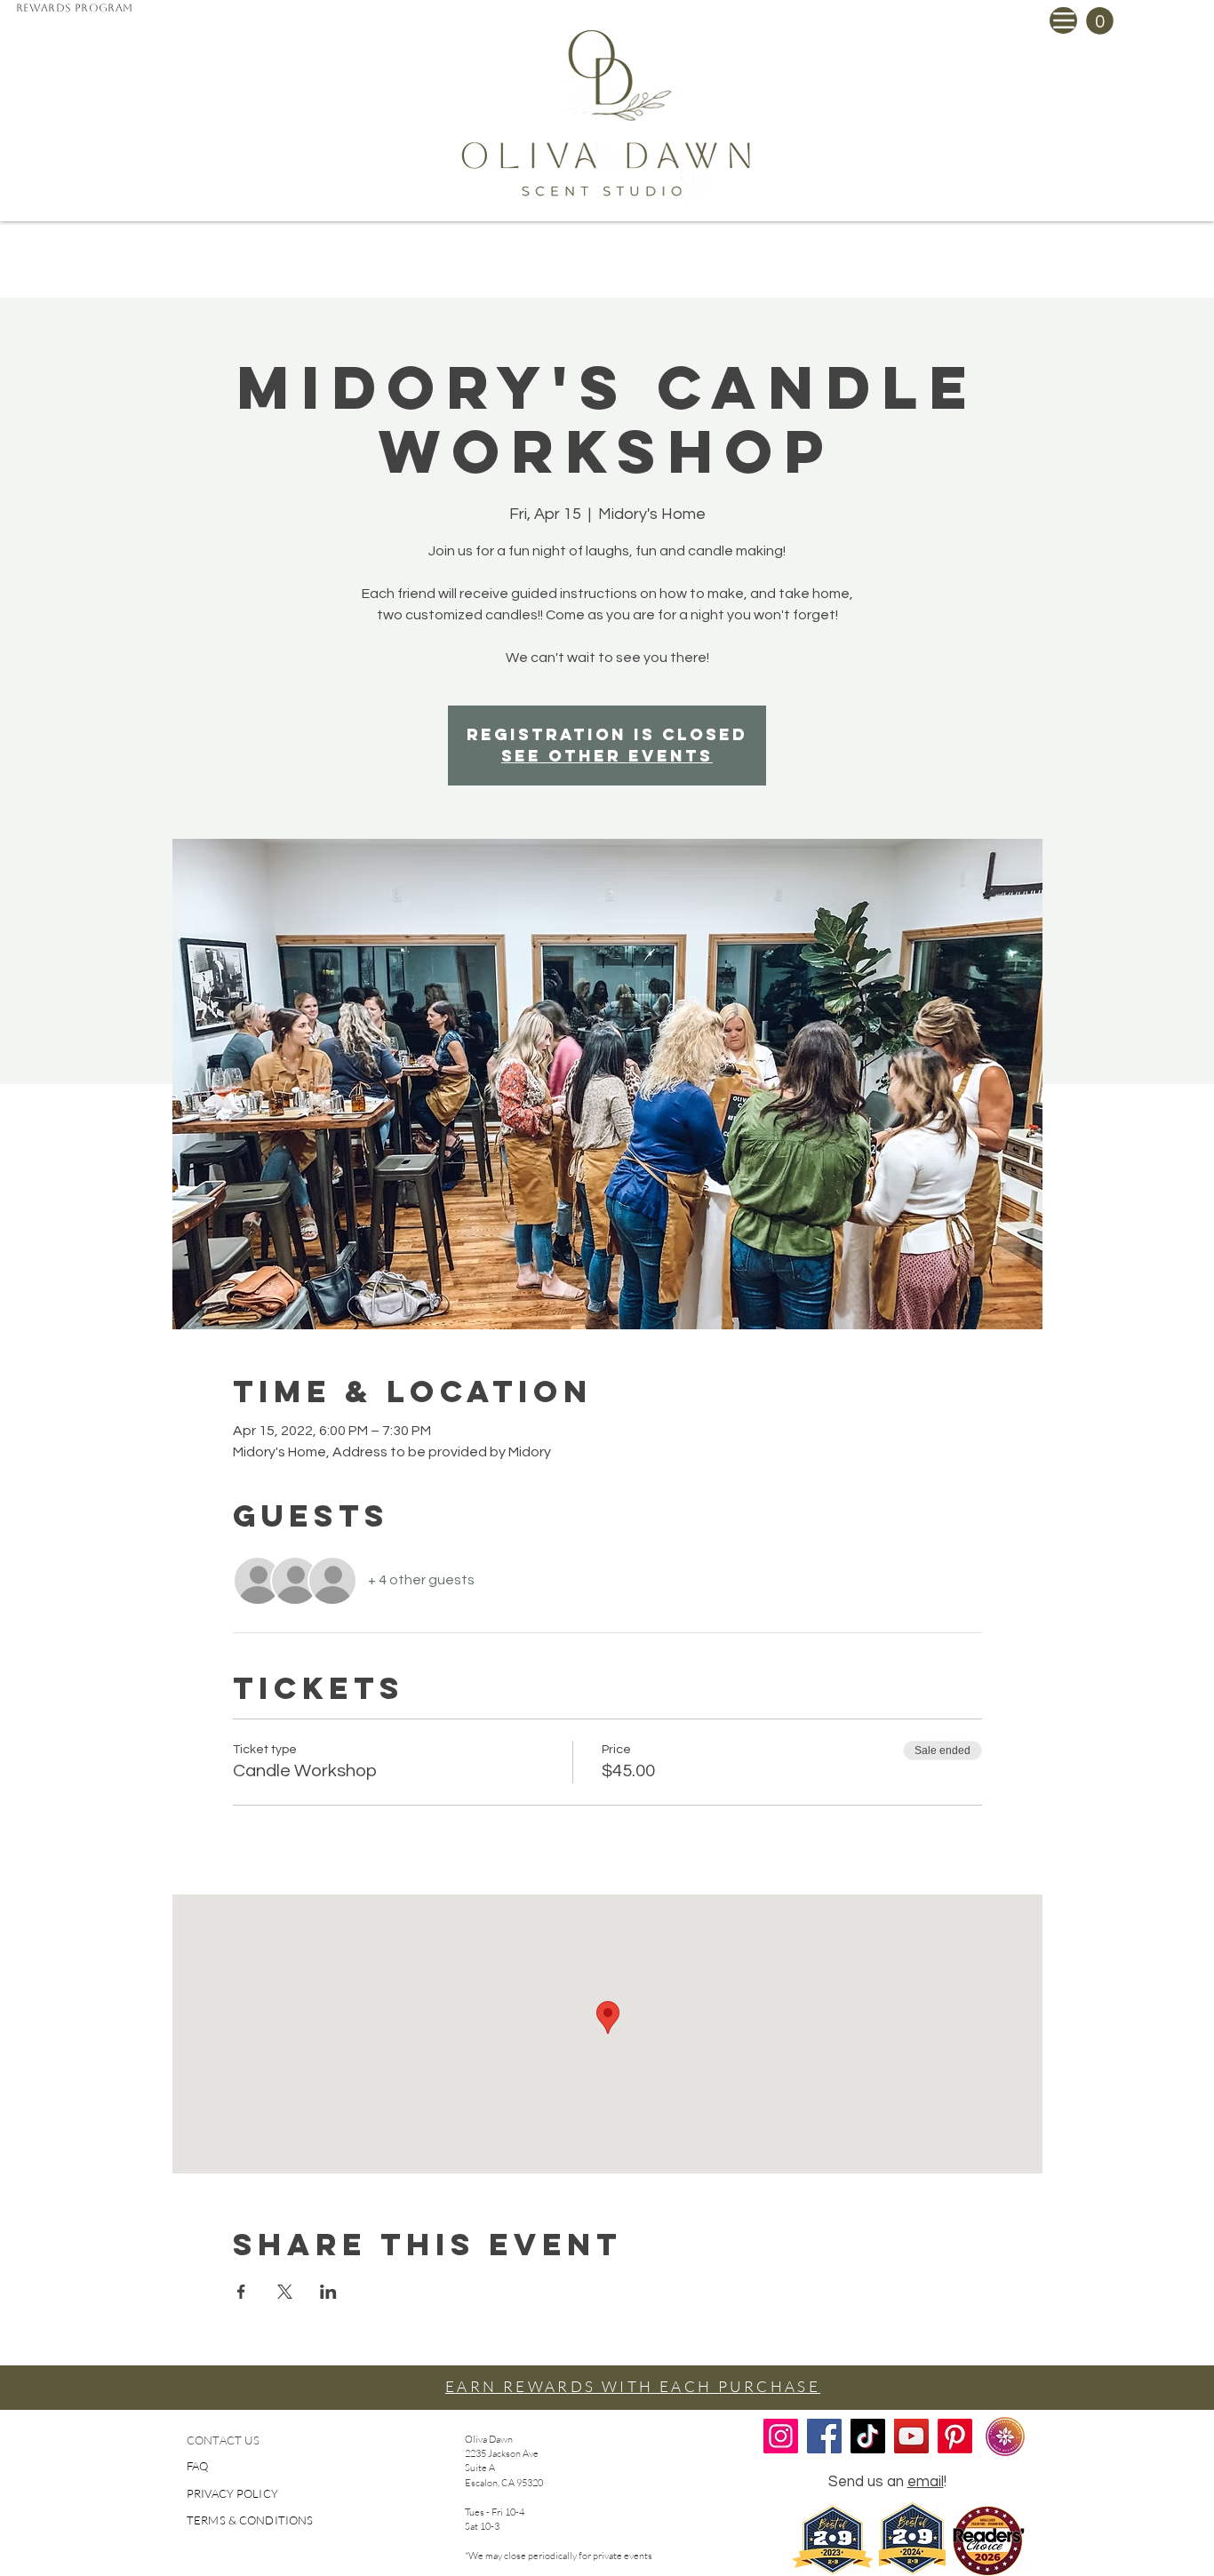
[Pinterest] (955, 2436)
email (926, 2482)
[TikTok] (868, 2436)
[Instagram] (781, 2436)
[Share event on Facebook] (241, 2292)
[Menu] (1063, 20)
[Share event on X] (285, 2292)
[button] (1100, 21)
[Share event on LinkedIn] (328, 2292)
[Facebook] (824, 2436)
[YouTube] (911, 2436)
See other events (607, 756)
